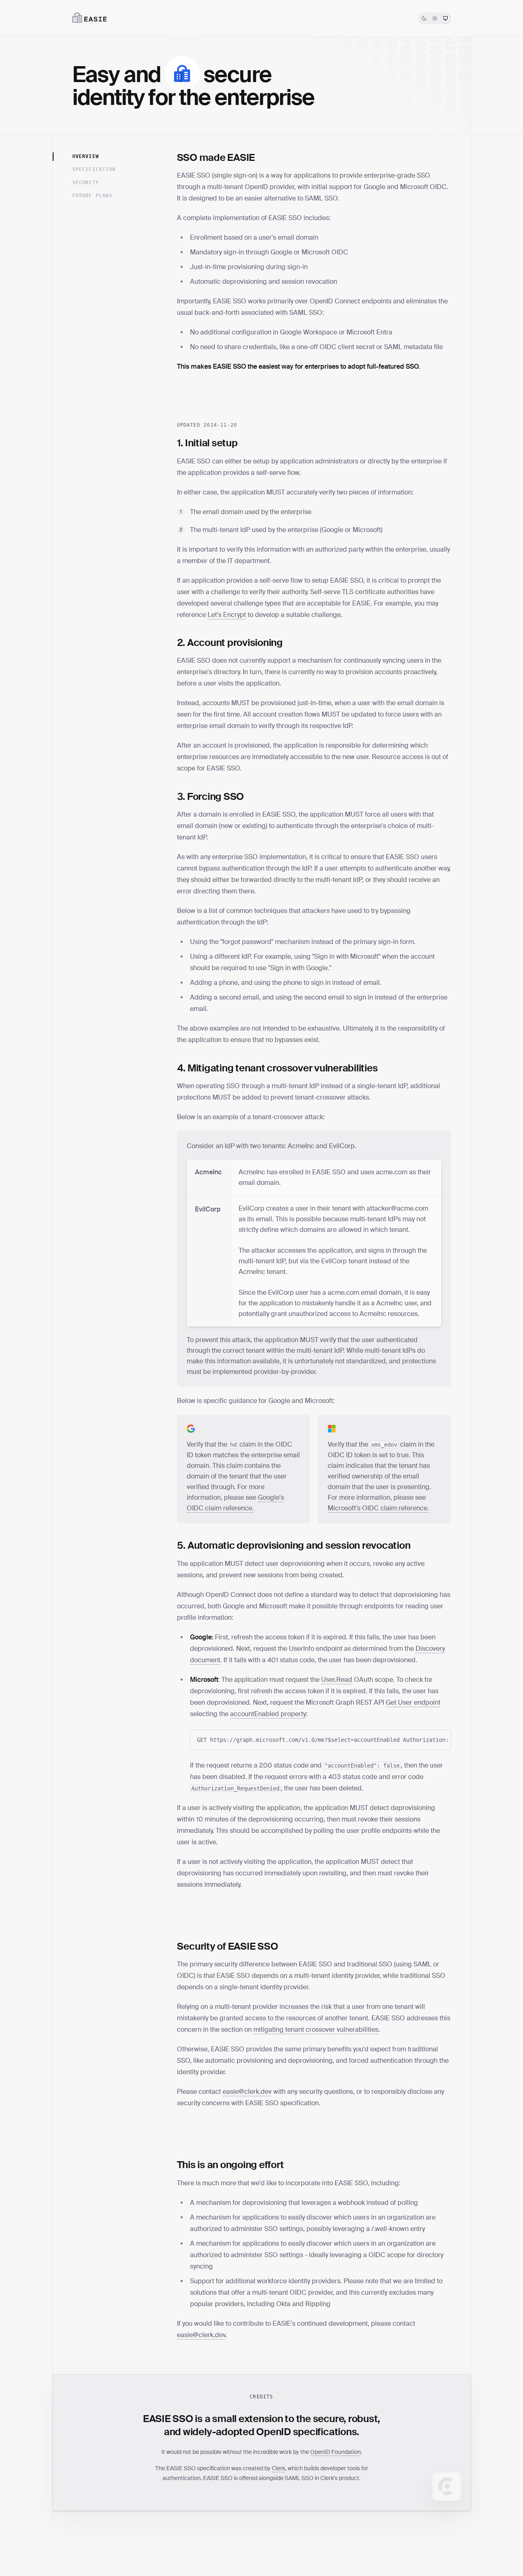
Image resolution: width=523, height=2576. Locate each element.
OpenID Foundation (335, 2452)
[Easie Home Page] (89, 18)
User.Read (337, 1680)
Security (86, 183)
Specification (94, 169)
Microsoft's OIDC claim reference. (378, 1508)
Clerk (278, 2468)
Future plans (92, 196)
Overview (86, 156)
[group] (435, 18)
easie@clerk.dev (247, 2092)
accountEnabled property (268, 1714)
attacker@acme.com (397, 1208)
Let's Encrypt (227, 615)
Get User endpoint (413, 1702)
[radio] (424, 18)
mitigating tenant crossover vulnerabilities (316, 2029)
